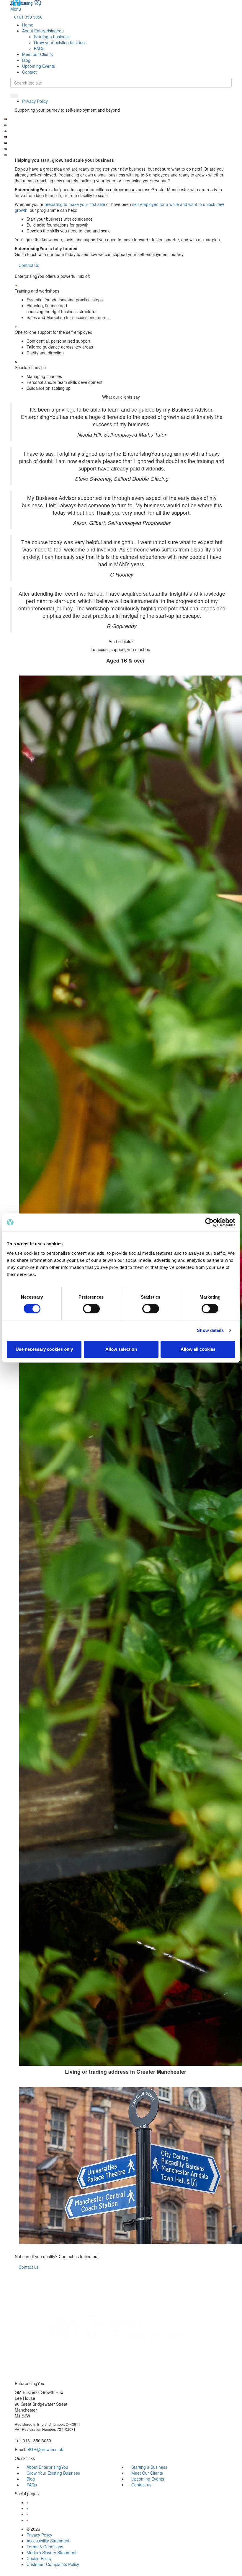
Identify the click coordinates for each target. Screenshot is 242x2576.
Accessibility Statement (48, 2541)
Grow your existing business (60, 42)
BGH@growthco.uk (45, 2449)
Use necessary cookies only (44, 1349)
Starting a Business (149, 2467)
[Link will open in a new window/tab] (27, 2502)
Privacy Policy (35, 101)
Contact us (141, 2485)
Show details (210, 1330)
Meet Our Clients (147, 2473)
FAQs (39, 48)
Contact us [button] (29, 2267)
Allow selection (121, 1349)
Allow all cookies (198, 1349)
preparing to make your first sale (75, 204)
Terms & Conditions (45, 2547)
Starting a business (52, 37)
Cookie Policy (39, 2558)
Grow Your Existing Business (53, 2473)
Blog (26, 60)
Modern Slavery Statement (51, 2552)
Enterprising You (26, 3)
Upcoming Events (39, 66)
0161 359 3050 (28, 17)
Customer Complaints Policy (53, 2564)
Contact (29, 72)
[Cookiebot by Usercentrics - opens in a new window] (209, 1222)
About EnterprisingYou (43, 31)
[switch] (91, 1309)
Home (28, 25)
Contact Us (29, 265)
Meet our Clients (37, 54)
